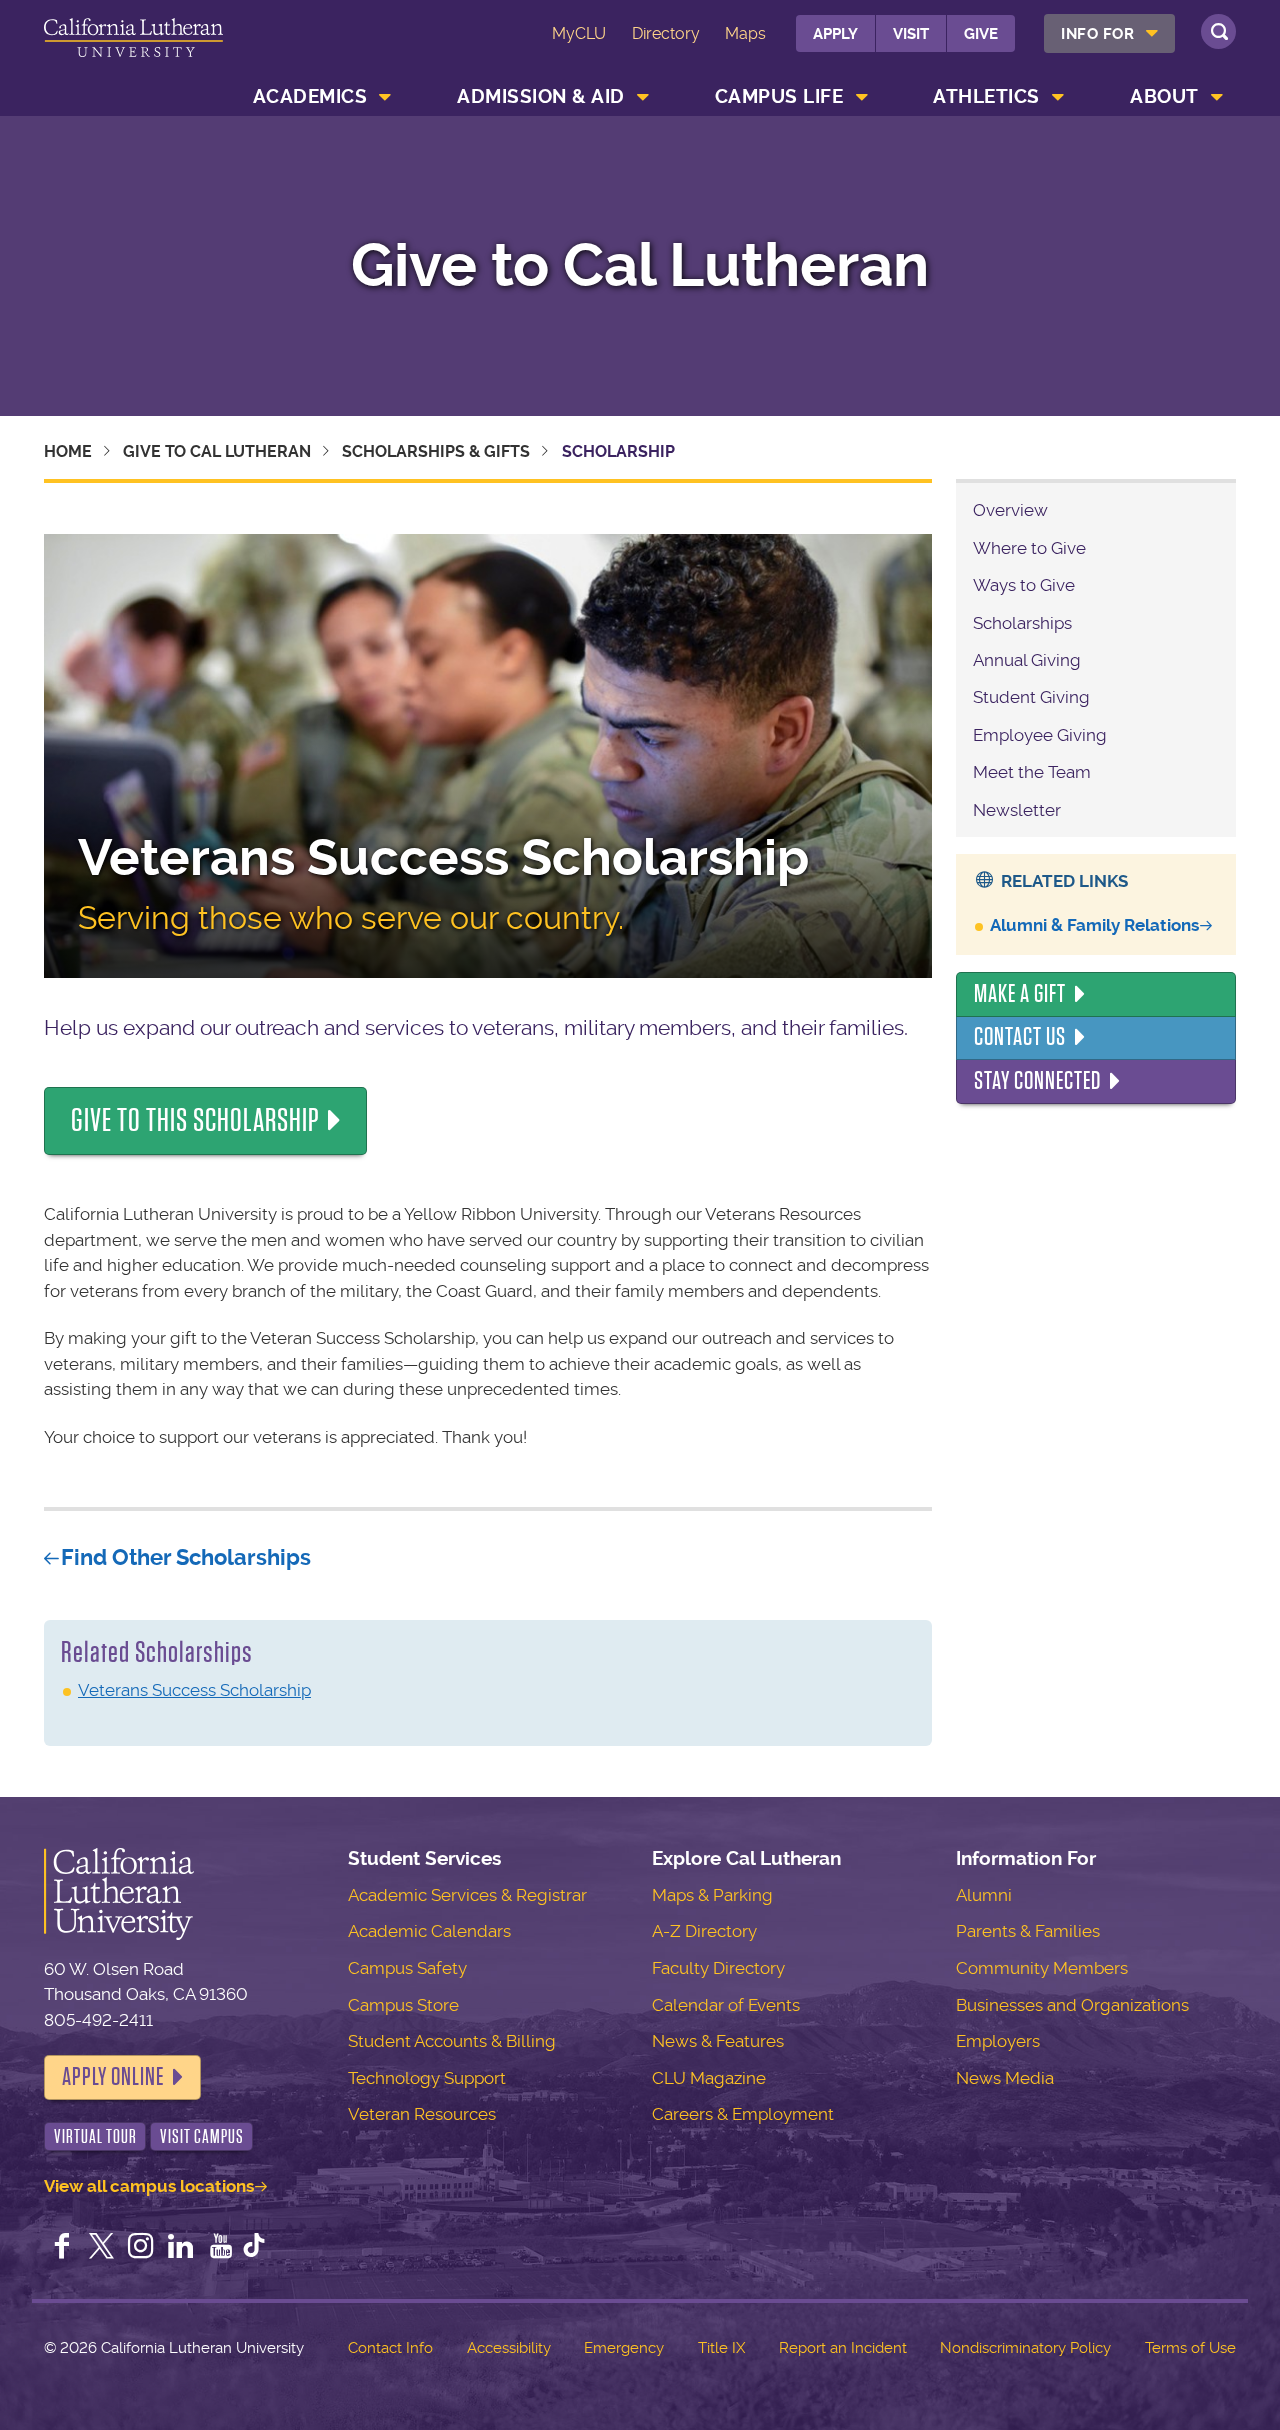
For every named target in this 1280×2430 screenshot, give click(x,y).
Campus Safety (407, 1968)
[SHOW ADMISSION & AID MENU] (643, 97)
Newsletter (1017, 810)
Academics (310, 96)
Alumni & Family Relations (1094, 925)
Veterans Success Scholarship (194, 1690)
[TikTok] (254, 2248)
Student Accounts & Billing (452, 2041)
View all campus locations (149, 2186)
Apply (835, 34)
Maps (745, 33)
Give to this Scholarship (195, 1120)
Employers (998, 2041)
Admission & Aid (541, 96)
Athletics (986, 96)
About (1164, 96)
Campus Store (403, 2005)
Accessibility (509, 2348)
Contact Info (390, 2348)
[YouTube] (221, 2248)
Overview (1010, 510)
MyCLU (579, 33)
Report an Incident (843, 2348)
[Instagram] (141, 2248)
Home (68, 451)
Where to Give (1029, 548)
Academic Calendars (429, 1931)
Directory (666, 33)
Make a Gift (1020, 994)
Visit (911, 34)
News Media (1005, 2078)
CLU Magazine (709, 2078)
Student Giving (1031, 697)
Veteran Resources (422, 2114)
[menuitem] (1109, 33)
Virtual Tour (95, 2136)
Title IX (721, 2348)
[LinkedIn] (181, 2248)
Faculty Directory (718, 1968)
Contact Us (1020, 1037)
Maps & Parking (712, 1895)
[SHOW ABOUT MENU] (1217, 97)
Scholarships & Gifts (436, 451)
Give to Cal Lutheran (640, 266)
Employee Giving (1040, 735)
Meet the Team (1032, 772)
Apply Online (113, 2077)
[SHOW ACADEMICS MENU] (386, 97)
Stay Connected (1037, 1081)
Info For (1097, 34)
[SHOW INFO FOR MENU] (1153, 33)
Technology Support (427, 2078)
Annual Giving (1027, 660)
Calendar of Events (726, 2005)
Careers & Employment (743, 2114)
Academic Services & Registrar (467, 1895)
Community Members (1042, 1968)
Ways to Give (1024, 585)
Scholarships (1022, 623)
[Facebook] (62, 2248)
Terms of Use (1190, 2348)
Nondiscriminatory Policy (1025, 2348)
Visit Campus (202, 2136)
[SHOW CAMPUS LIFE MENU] (862, 97)
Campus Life (779, 96)
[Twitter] (102, 2248)
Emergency (624, 2348)
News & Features (718, 2041)
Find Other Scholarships (186, 1557)
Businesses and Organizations (1072, 2005)
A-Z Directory (704, 1931)
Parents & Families (1028, 1931)
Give (981, 34)
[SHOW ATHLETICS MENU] (1058, 97)
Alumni (984, 1895)
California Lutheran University (133, 48)
